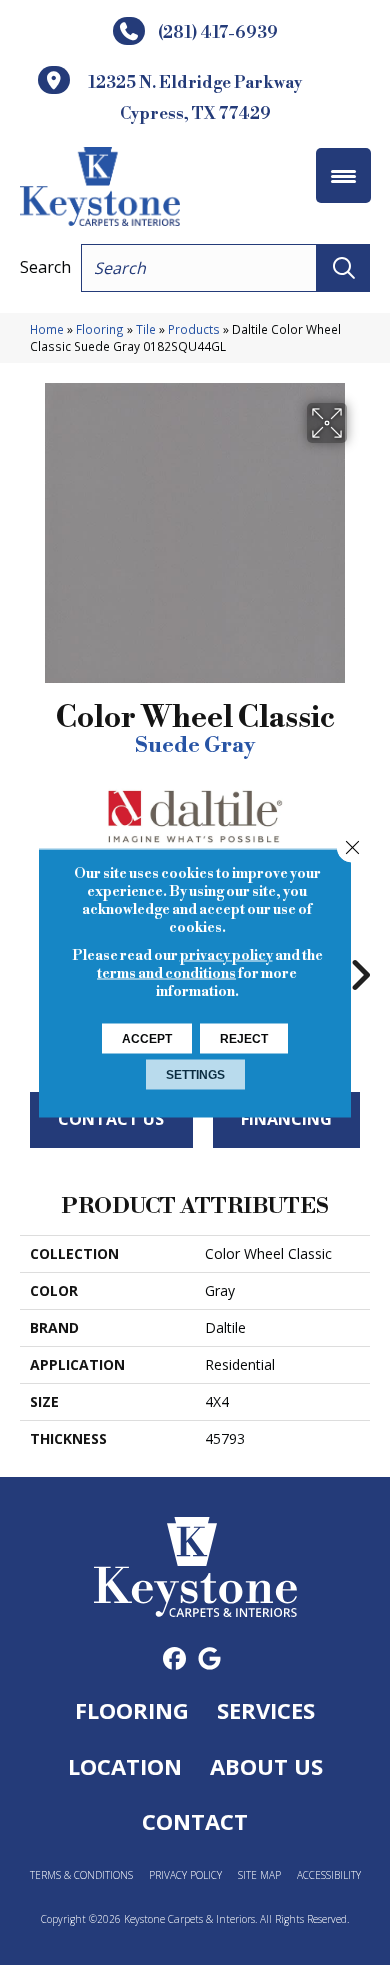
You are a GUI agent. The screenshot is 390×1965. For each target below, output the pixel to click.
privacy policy (226, 955)
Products (194, 329)
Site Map (259, 1875)
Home (47, 329)
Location (125, 1766)
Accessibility (329, 1875)
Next (360, 965)
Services (266, 1710)
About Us (266, 1766)
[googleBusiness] (209, 1659)
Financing (286, 1119)
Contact (195, 1821)
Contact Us (111, 1119)
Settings (195, 1074)
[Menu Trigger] (343, 175)
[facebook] (174, 1659)
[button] (343, 268)
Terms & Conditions (81, 1875)
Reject (244, 1038)
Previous (30, 965)
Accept (147, 1038)
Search (45, 267)
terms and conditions (166, 973)
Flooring (100, 329)
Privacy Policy (185, 1875)
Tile (146, 329)
